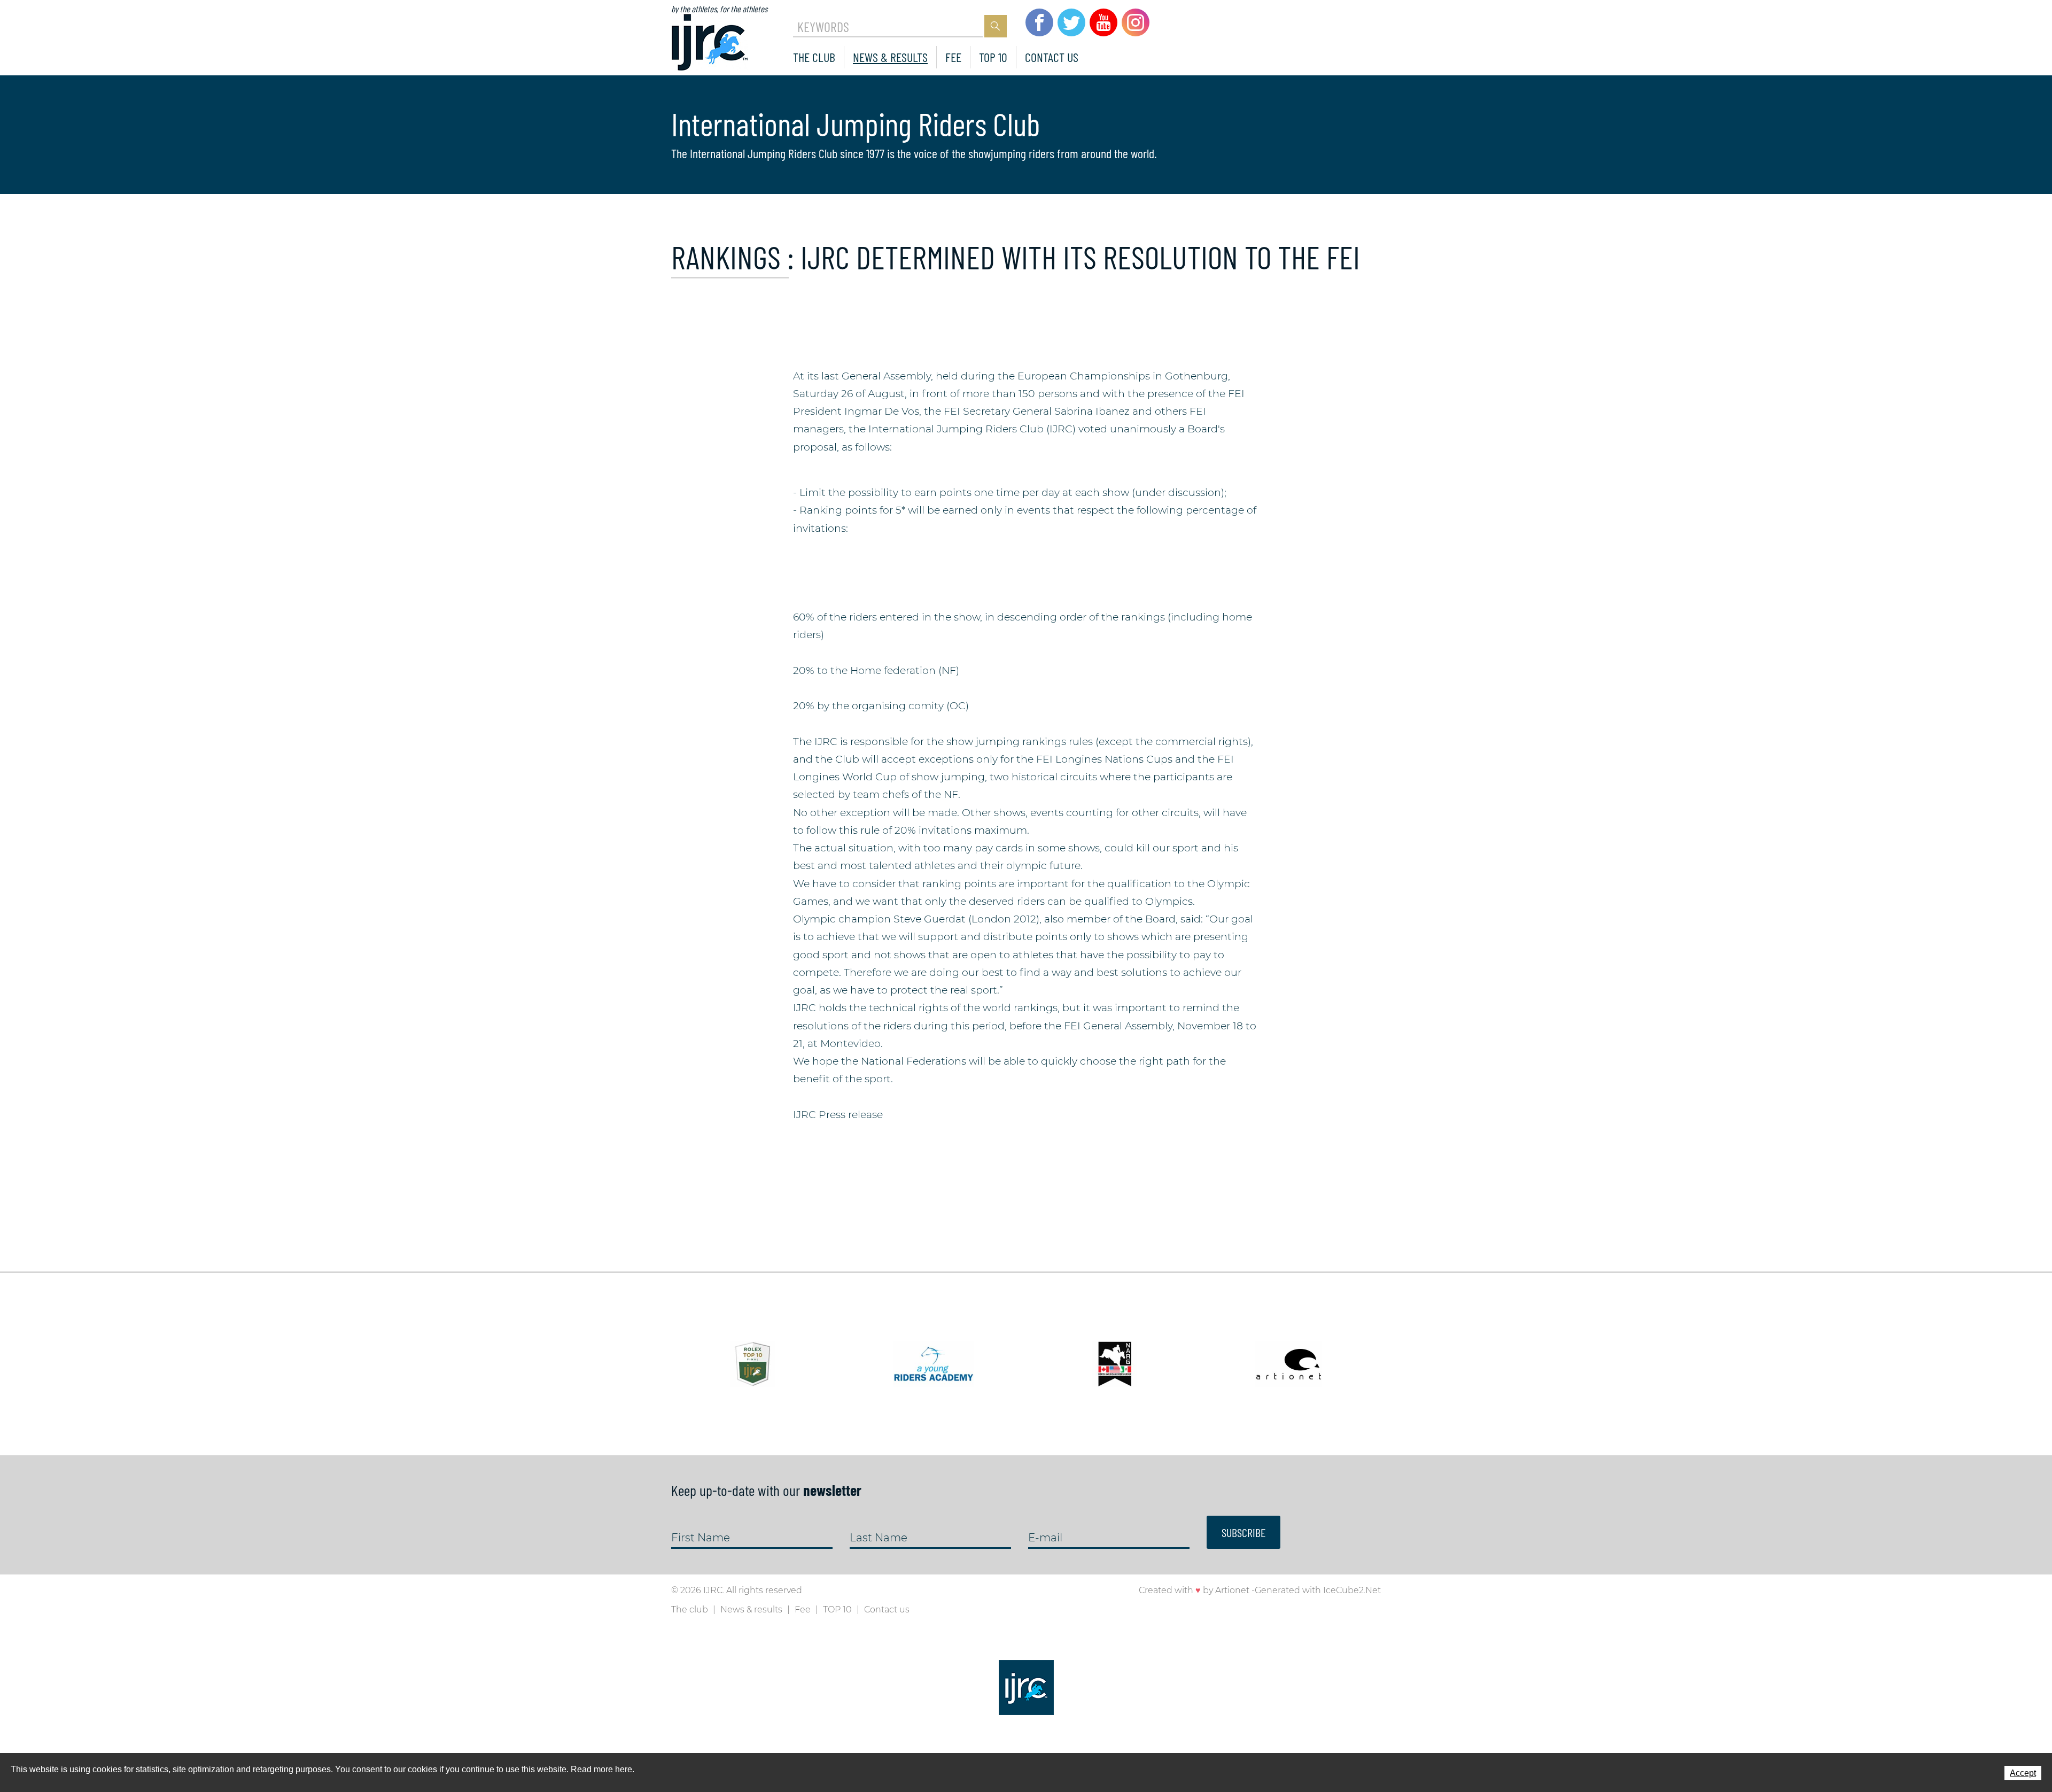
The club (814, 57)
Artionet (1232, 1590)
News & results (890, 57)
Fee (953, 57)
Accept (2023, 1773)
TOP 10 (993, 57)
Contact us (1052, 57)
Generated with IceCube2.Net (1318, 1590)
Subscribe (1243, 1532)
